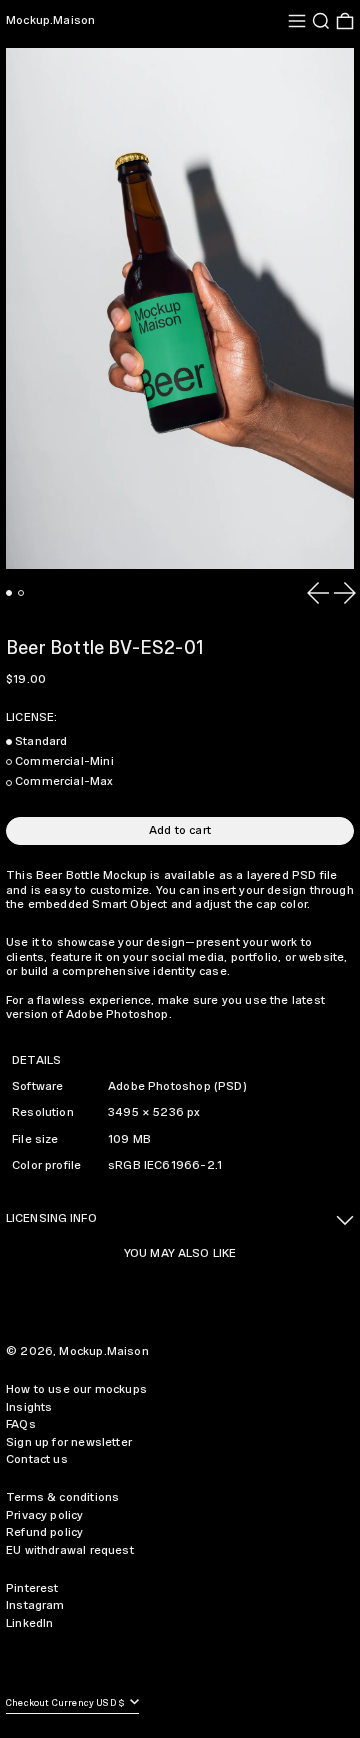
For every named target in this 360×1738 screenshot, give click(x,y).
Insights (29, 1407)
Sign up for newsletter (69, 1442)
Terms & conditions (62, 1497)
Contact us (37, 1459)
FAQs (21, 1424)
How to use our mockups (76, 1389)
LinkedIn (29, 1623)
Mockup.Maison (50, 20)
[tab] (9, 593)
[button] (321, 21)
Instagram (35, 1605)
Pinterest (32, 1588)
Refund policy (44, 1532)
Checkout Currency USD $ (66, 1703)
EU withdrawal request (70, 1550)
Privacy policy (45, 1515)
